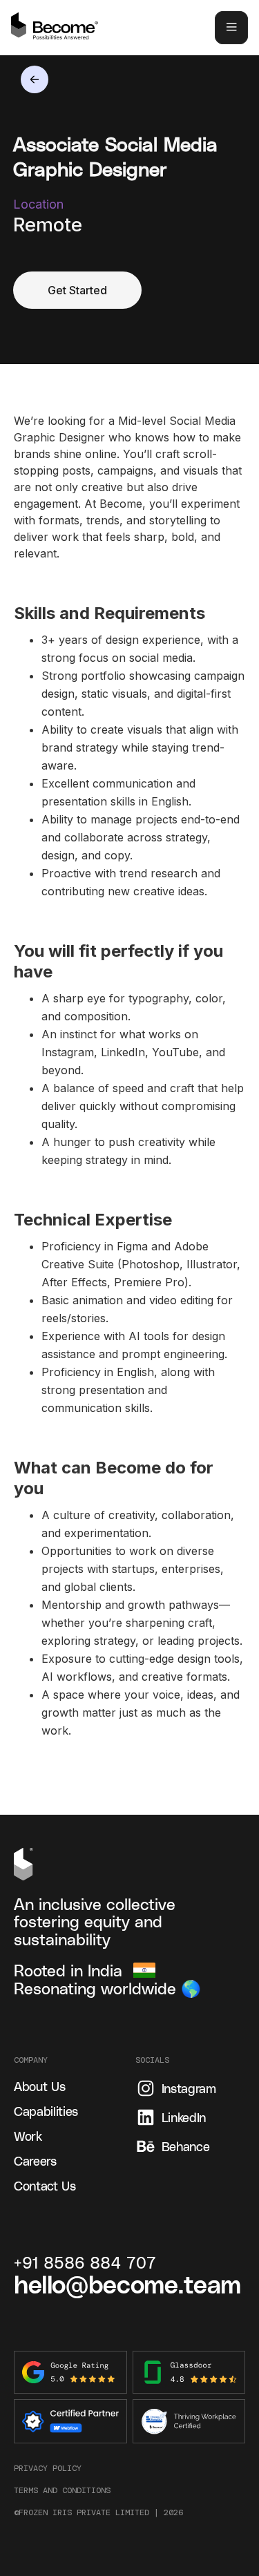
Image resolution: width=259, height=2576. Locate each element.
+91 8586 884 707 (85, 2262)
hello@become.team (127, 2283)
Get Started (77, 290)
